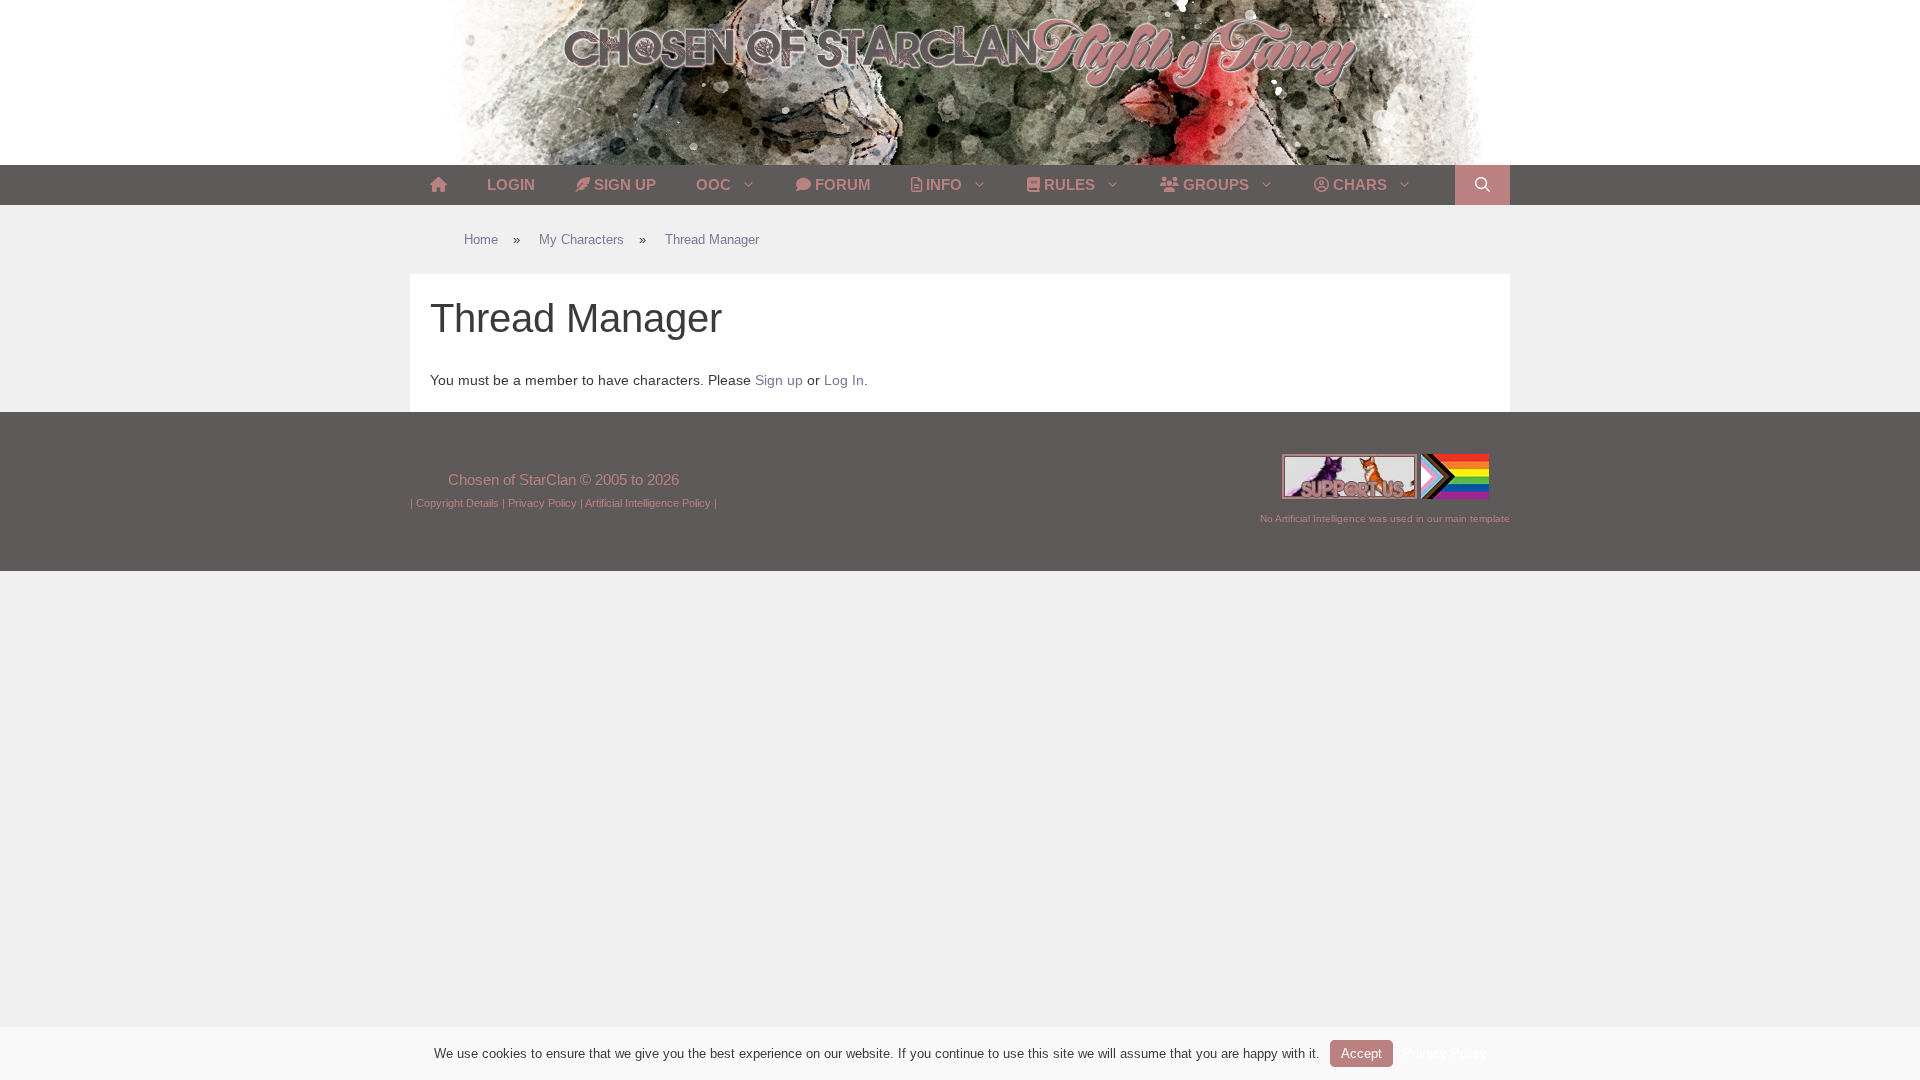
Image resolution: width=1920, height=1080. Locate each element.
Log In (844, 380)
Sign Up (623, 184)
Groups (1214, 184)
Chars (1358, 184)
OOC (713, 184)
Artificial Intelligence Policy (648, 503)
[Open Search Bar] (1482, 185)
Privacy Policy (542, 503)
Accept (1361, 1053)
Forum (841, 184)
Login (511, 184)
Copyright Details (457, 503)
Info (942, 184)
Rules (1067, 184)
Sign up (779, 380)
